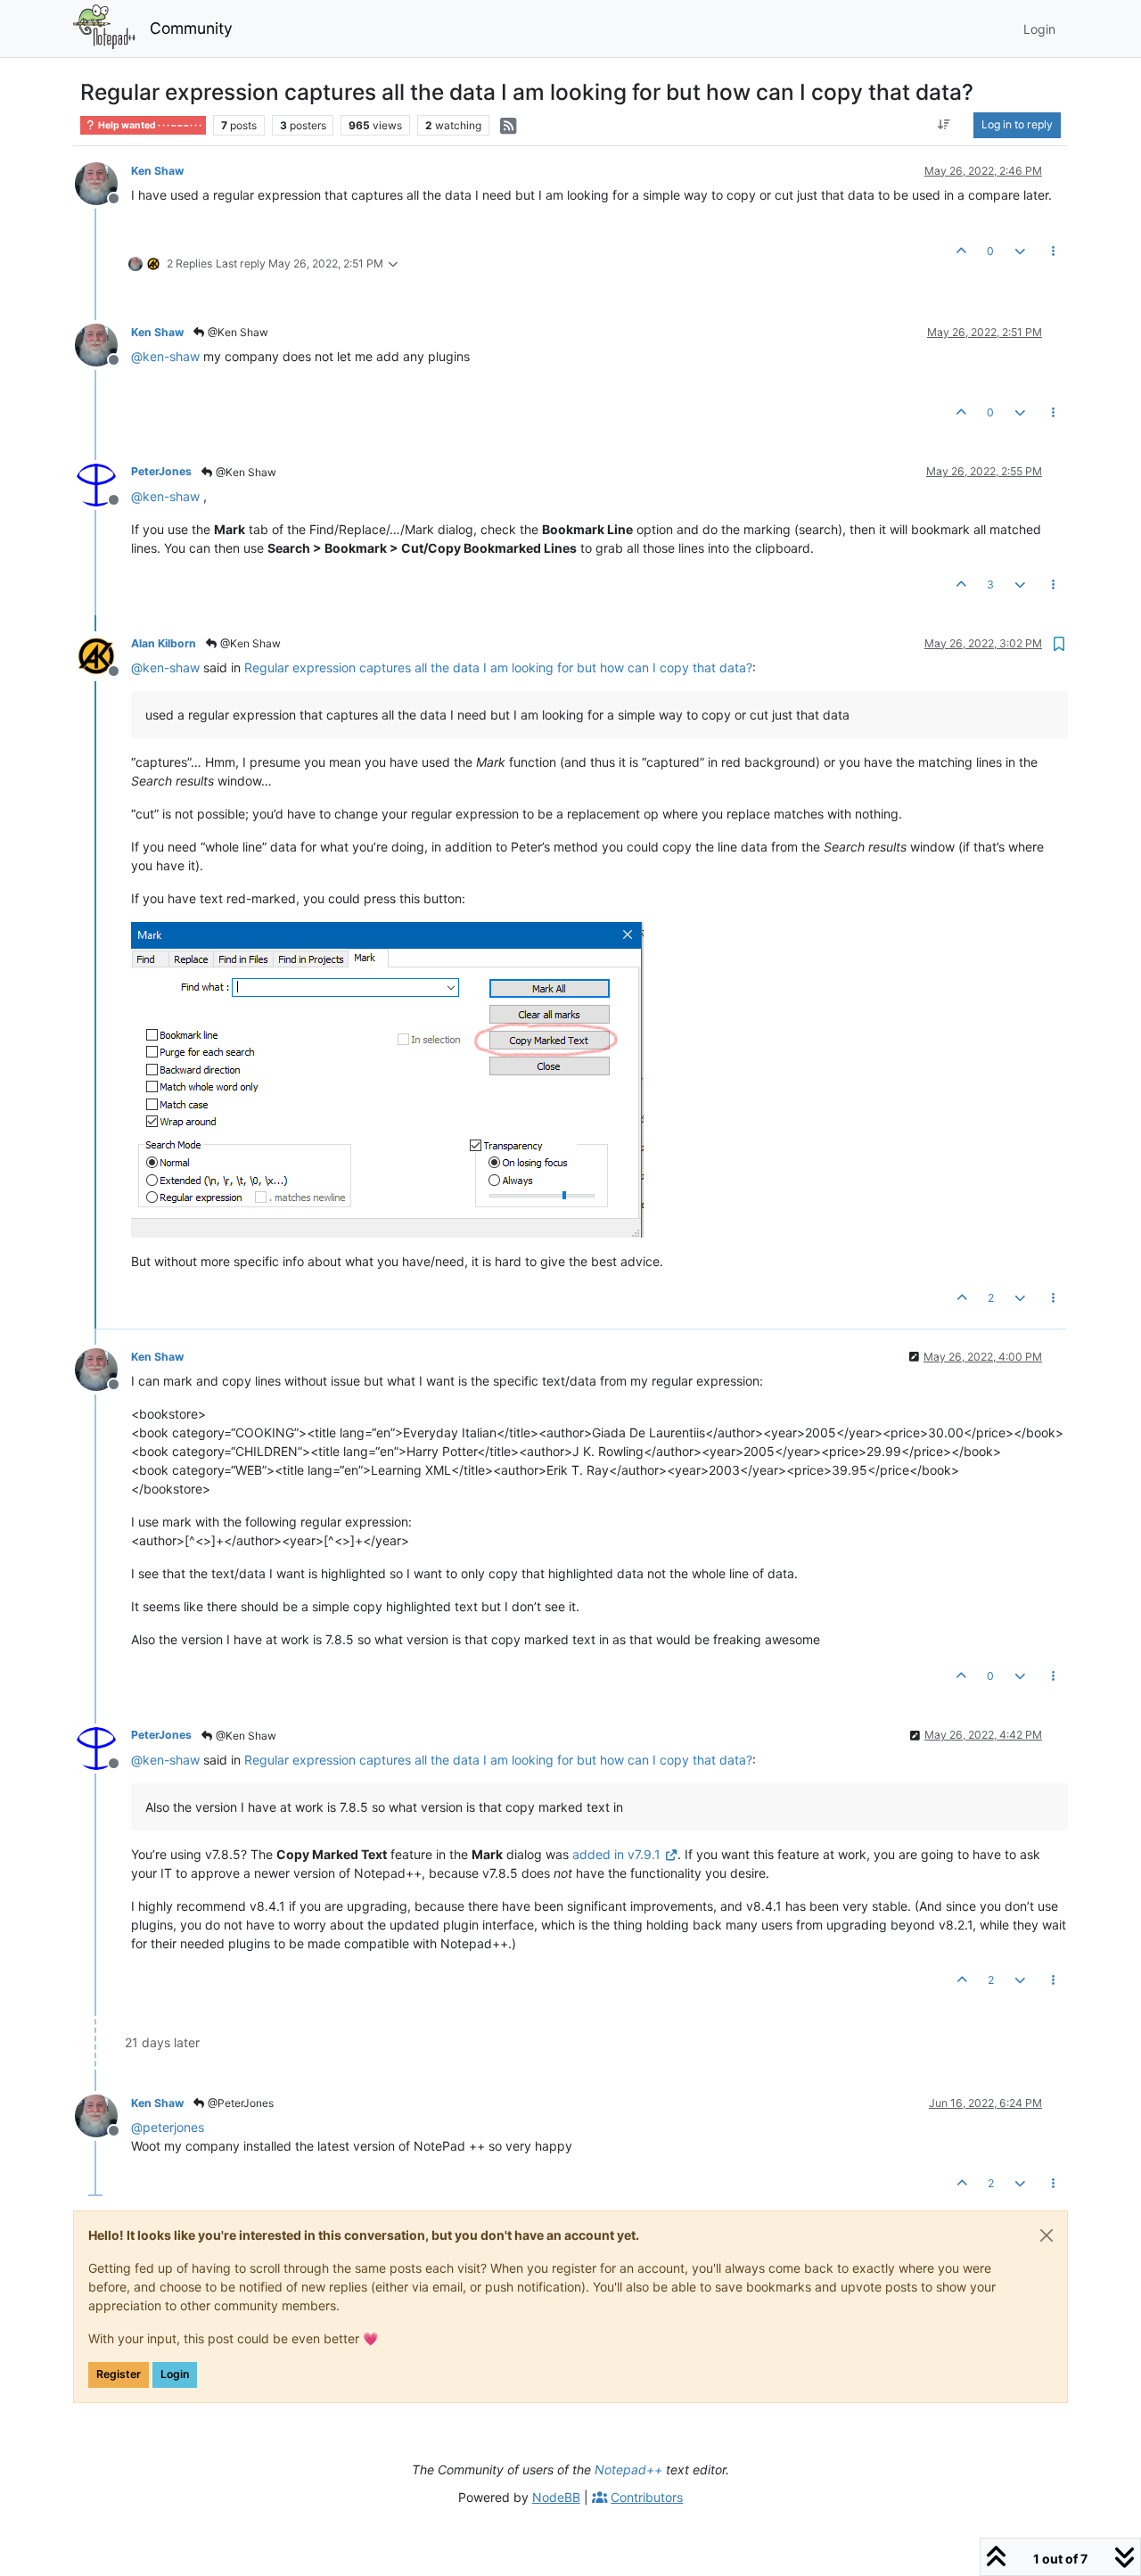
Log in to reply (1017, 124)
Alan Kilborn (164, 643)
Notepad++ (628, 2469)
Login (175, 2374)
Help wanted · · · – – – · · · (149, 125)
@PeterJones (239, 2103)
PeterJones (161, 471)
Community (191, 28)
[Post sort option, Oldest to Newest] (944, 125)
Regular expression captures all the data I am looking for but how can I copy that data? (498, 667)
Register (119, 2374)
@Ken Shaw (237, 332)
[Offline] (103, 182)
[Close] (1047, 2235)
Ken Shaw (157, 171)
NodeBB (556, 2497)
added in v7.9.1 (616, 1854)
